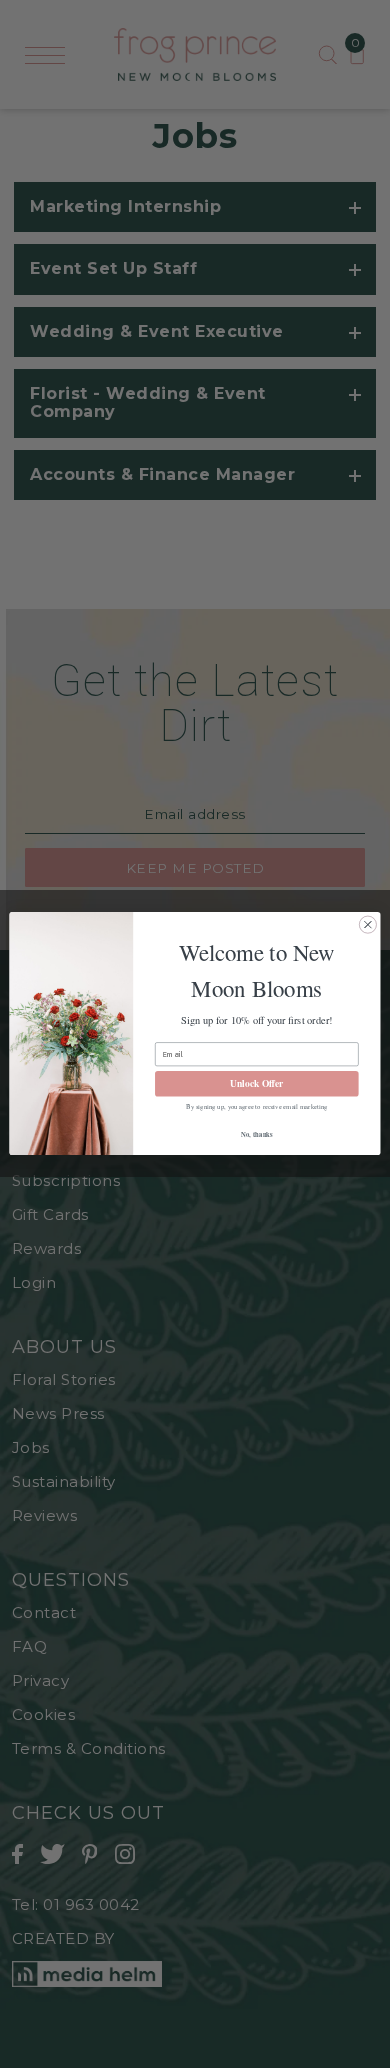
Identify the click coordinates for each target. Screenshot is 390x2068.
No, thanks (256, 1135)
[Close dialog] (368, 925)
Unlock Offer (256, 1084)
